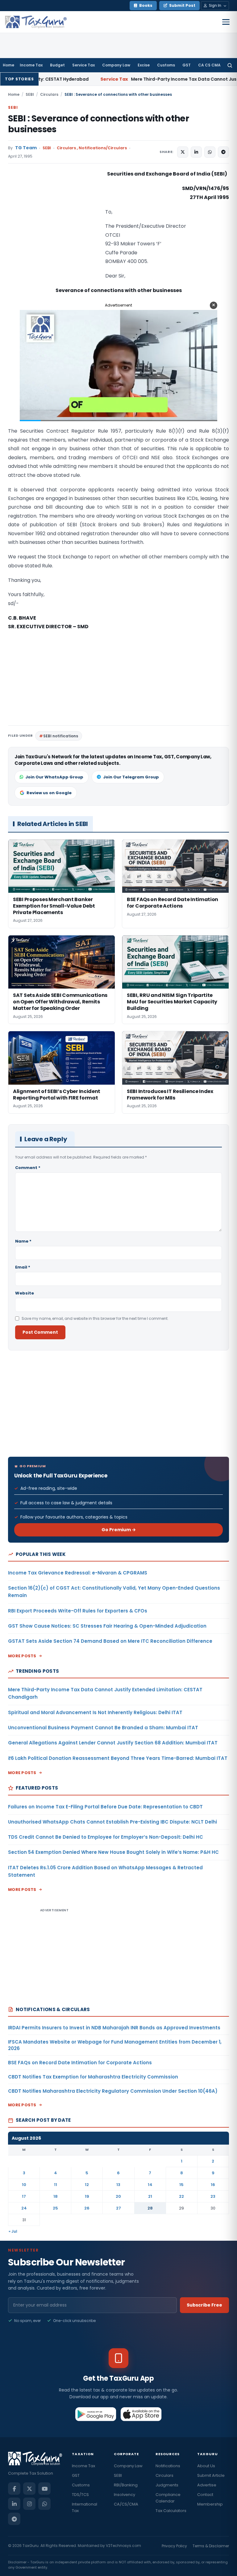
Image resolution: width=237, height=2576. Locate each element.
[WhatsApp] (44, 2504)
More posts (22, 1656)
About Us (206, 2466)
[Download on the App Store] (141, 2414)
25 (55, 2208)
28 (150, 2208)
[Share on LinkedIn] (196, 152)
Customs (166, 65)
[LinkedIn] (14, 2504)
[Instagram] (29, 2504)
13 (118, 2185)
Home (8, 65)
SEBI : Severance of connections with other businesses (98, 124)
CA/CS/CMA (126, 2504)
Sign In (215, 5)
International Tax (85, 2507)
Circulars (49, 94)
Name (23, 1241)
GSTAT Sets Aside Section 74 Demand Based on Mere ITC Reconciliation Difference (110, 1641)
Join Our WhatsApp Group (54, 777)
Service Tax (83, 65)
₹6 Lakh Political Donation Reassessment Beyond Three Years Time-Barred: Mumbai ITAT (118, 1758)
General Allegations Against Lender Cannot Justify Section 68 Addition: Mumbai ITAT (113, 1743)
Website (25, 1293)
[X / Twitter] (29, 2489)
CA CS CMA (209, 65)
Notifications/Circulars (103, 148)
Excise (144, 65)
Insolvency (125, 2495)
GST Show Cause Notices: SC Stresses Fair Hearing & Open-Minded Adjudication (107, 1626)
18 (56, 2196)
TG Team (26, 148)
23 (213, 2196)
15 (181, 2185)
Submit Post (182, 5)
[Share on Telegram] (223, 152)
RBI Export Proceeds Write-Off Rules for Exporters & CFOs (78, 1611)
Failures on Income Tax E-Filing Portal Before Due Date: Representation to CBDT (105, 1807)
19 (87, 2196)
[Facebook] (14, 2489)
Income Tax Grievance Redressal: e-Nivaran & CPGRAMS (78, 1573)
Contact (205, 2495)
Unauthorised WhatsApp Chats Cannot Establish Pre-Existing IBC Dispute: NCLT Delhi (112, 1822)
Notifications (168, 2466)
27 (118, 2208)
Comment (28, 1168)
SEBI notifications (61, 736)
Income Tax (31, 65)
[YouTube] (44, 2489)
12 (87, 2185)
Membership (210, 2504)
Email (23, 1267)
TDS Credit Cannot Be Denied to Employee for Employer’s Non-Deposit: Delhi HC (106, 1837)
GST (187, 65)
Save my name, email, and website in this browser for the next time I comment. (95, 1318)
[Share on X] (183, 152)
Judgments (167, 2485)
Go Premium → (119, 1530)
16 (213, 2185)
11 (56, 2185)
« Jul (13, 2231)
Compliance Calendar (168, 2498)
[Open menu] (226, 22)
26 (87, 2208)
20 (118, 2196)
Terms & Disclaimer (211, 2546)
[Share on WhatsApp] (210, 152)
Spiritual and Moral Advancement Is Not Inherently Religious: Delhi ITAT (95, 1712)
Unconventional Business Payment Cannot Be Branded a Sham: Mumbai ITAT (103, 1728)
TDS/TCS (80, 2495)
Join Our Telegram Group (131, 777)
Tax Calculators (171, 2511)
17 (24, 2196)
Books (146, 5)
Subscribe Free (204, 2305)
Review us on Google (49, 793)
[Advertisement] (54, 231)
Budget (57, 65)
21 (150, 2196)
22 (181, 2196)
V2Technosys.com (123, 2546)
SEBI (30, 94)
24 (24, 2208)
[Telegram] (14, 2519)
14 (150, 2185)
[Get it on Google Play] (96, 2414)
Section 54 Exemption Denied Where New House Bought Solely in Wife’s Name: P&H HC (113, 1852)
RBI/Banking (126, 2485)
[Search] (230, 65)
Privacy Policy (174, 2546)
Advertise (207, 2485)
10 (24, 2185)
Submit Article (211, 2475)
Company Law (116, 65)
